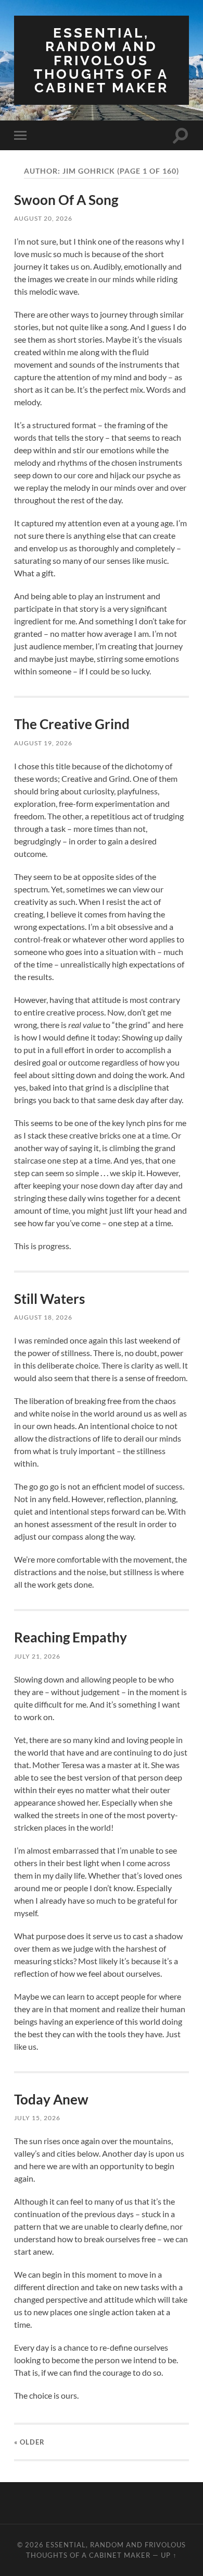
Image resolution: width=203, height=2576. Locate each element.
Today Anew (51, 2099)
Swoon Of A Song (66, 200)
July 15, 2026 (37, 2118)
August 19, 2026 (43, 743)
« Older (29, 2442)
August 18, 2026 (43, 1317)
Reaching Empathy (71, 1637)
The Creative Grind (72, 724)
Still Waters (49, 1299)
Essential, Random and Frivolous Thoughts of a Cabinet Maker (101, 60)
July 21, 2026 (37, 1656)
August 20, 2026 (43, 218)
